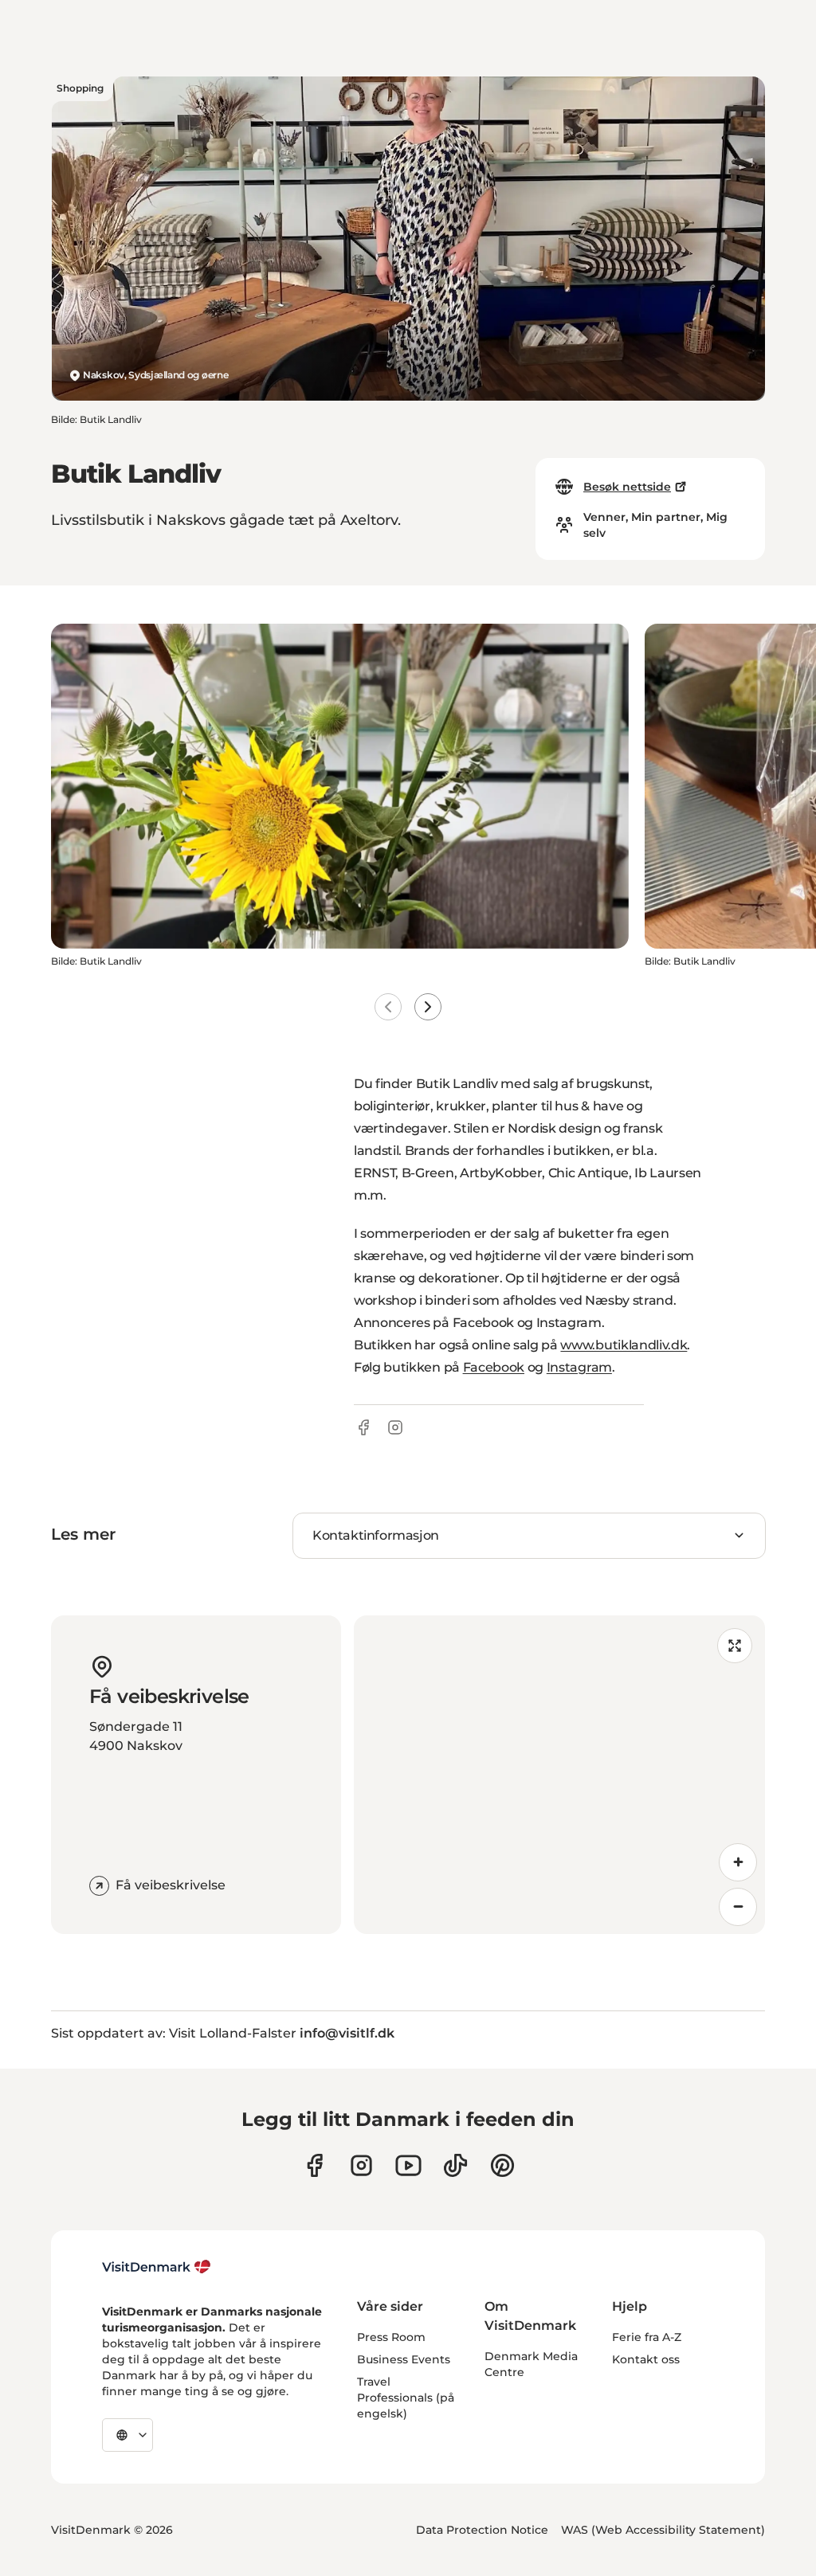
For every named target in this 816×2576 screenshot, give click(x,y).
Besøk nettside (627, 487)
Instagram (579, 1367)
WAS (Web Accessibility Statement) (663, 2530)
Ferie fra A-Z (647, 2337)
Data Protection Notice (482, 2530)
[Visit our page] (361, 2165)
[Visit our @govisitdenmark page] (455, 2165)
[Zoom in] (738, 1862)
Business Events (404, 2359)
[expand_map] (735, 1646)
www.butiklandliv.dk (624, 1345)
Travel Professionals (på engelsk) (406, 2398)
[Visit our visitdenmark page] (408, 2165)
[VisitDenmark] (157, 2267)
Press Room (391, 2337)
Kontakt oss (646, 2359)
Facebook (494, 1367)
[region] (559, 1775)
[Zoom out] (738, 1907)
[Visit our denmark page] (314, 2165)
